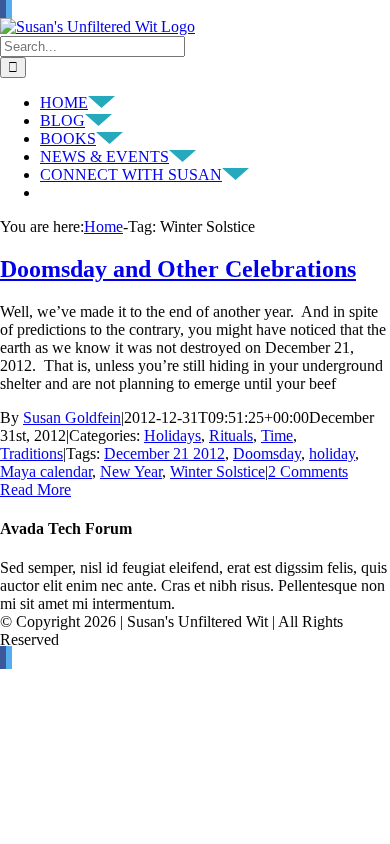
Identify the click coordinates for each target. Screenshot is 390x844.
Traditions (31, 453)
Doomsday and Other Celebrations (178, 269)
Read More (35, 489)
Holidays (172, 435)
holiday (332, 453)
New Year (131, 471)
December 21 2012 (164, 453)
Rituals (231, 435)
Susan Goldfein (72, 417)
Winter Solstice (217, 471)
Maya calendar (46, 471)
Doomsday (267, 453)
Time (277, 435)
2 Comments (308, 471)
